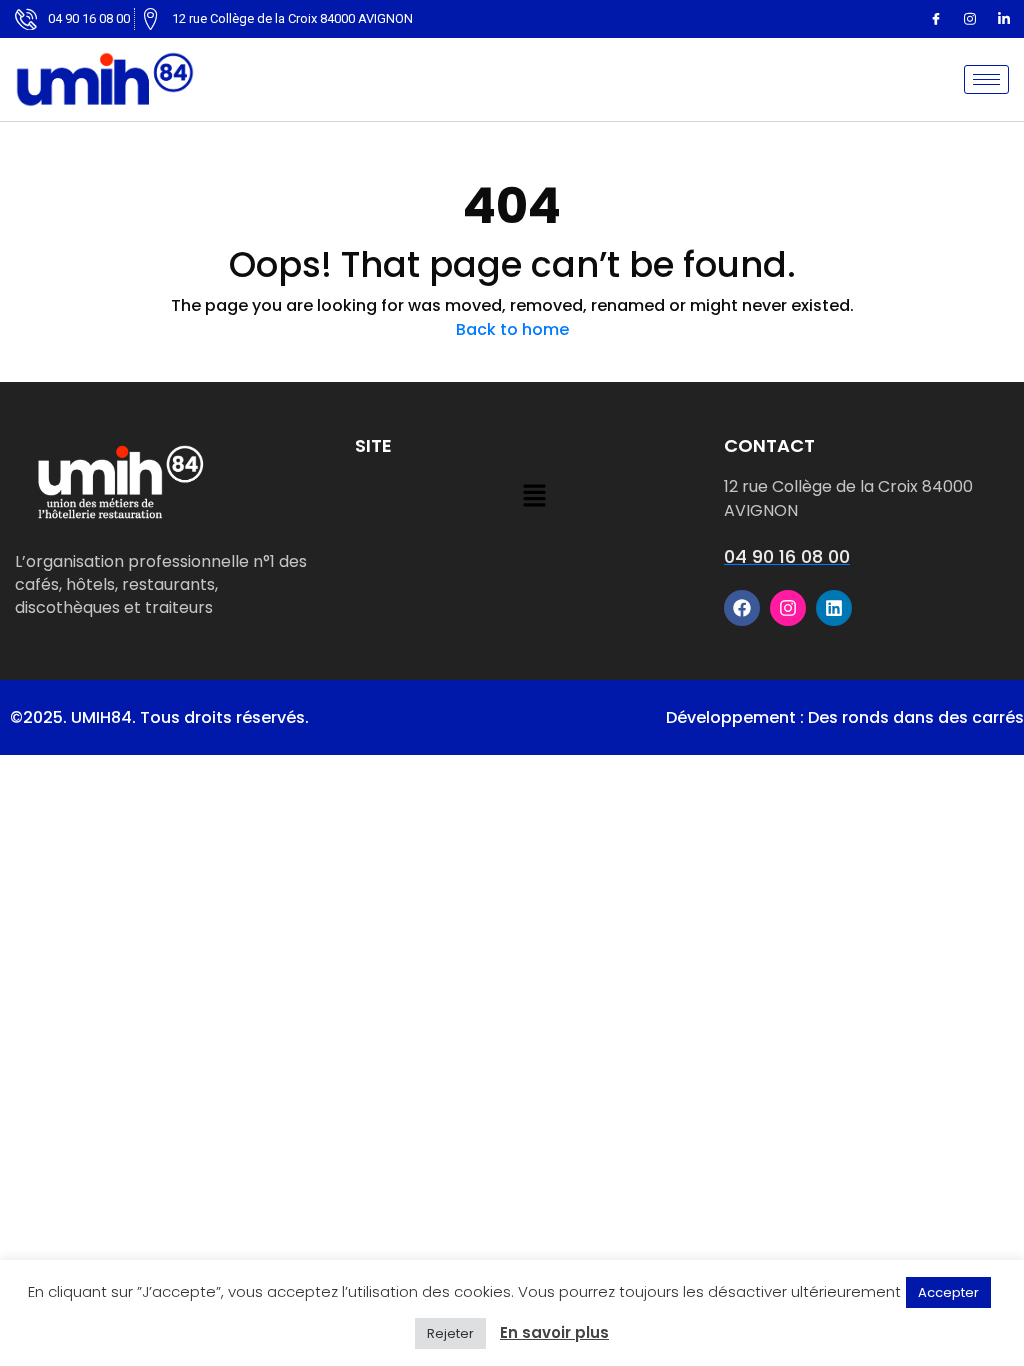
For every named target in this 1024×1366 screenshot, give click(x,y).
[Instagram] (970, 19)
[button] (534, 497)
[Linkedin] (1004, 19)
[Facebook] (936, 19)
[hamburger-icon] (986, 79)
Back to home (512, 329)
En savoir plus (554, 1332)
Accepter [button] (948, 1292)
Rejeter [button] (450, 1333)
